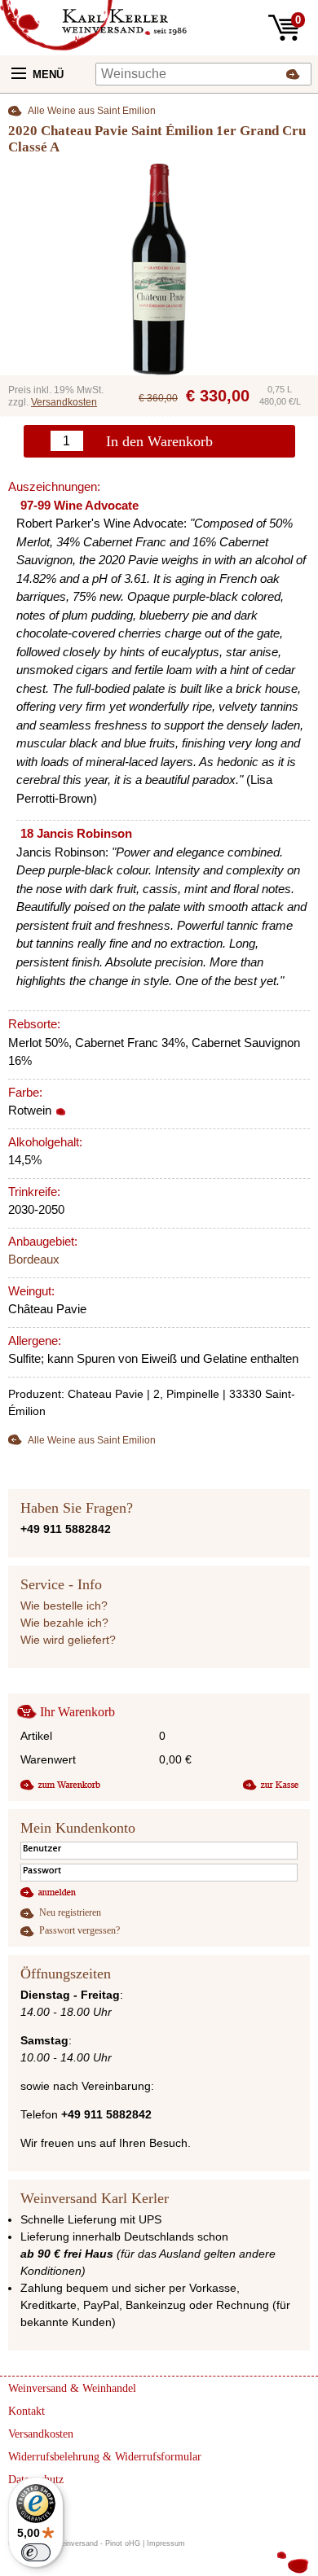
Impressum (166, 2543)
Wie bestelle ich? (64, 1606)
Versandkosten (64, 402)
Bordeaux (34, 1259)
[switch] (36, 2552)
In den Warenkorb (159, 441)
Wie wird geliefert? (68, 1640)
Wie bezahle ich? (64, 1623)
